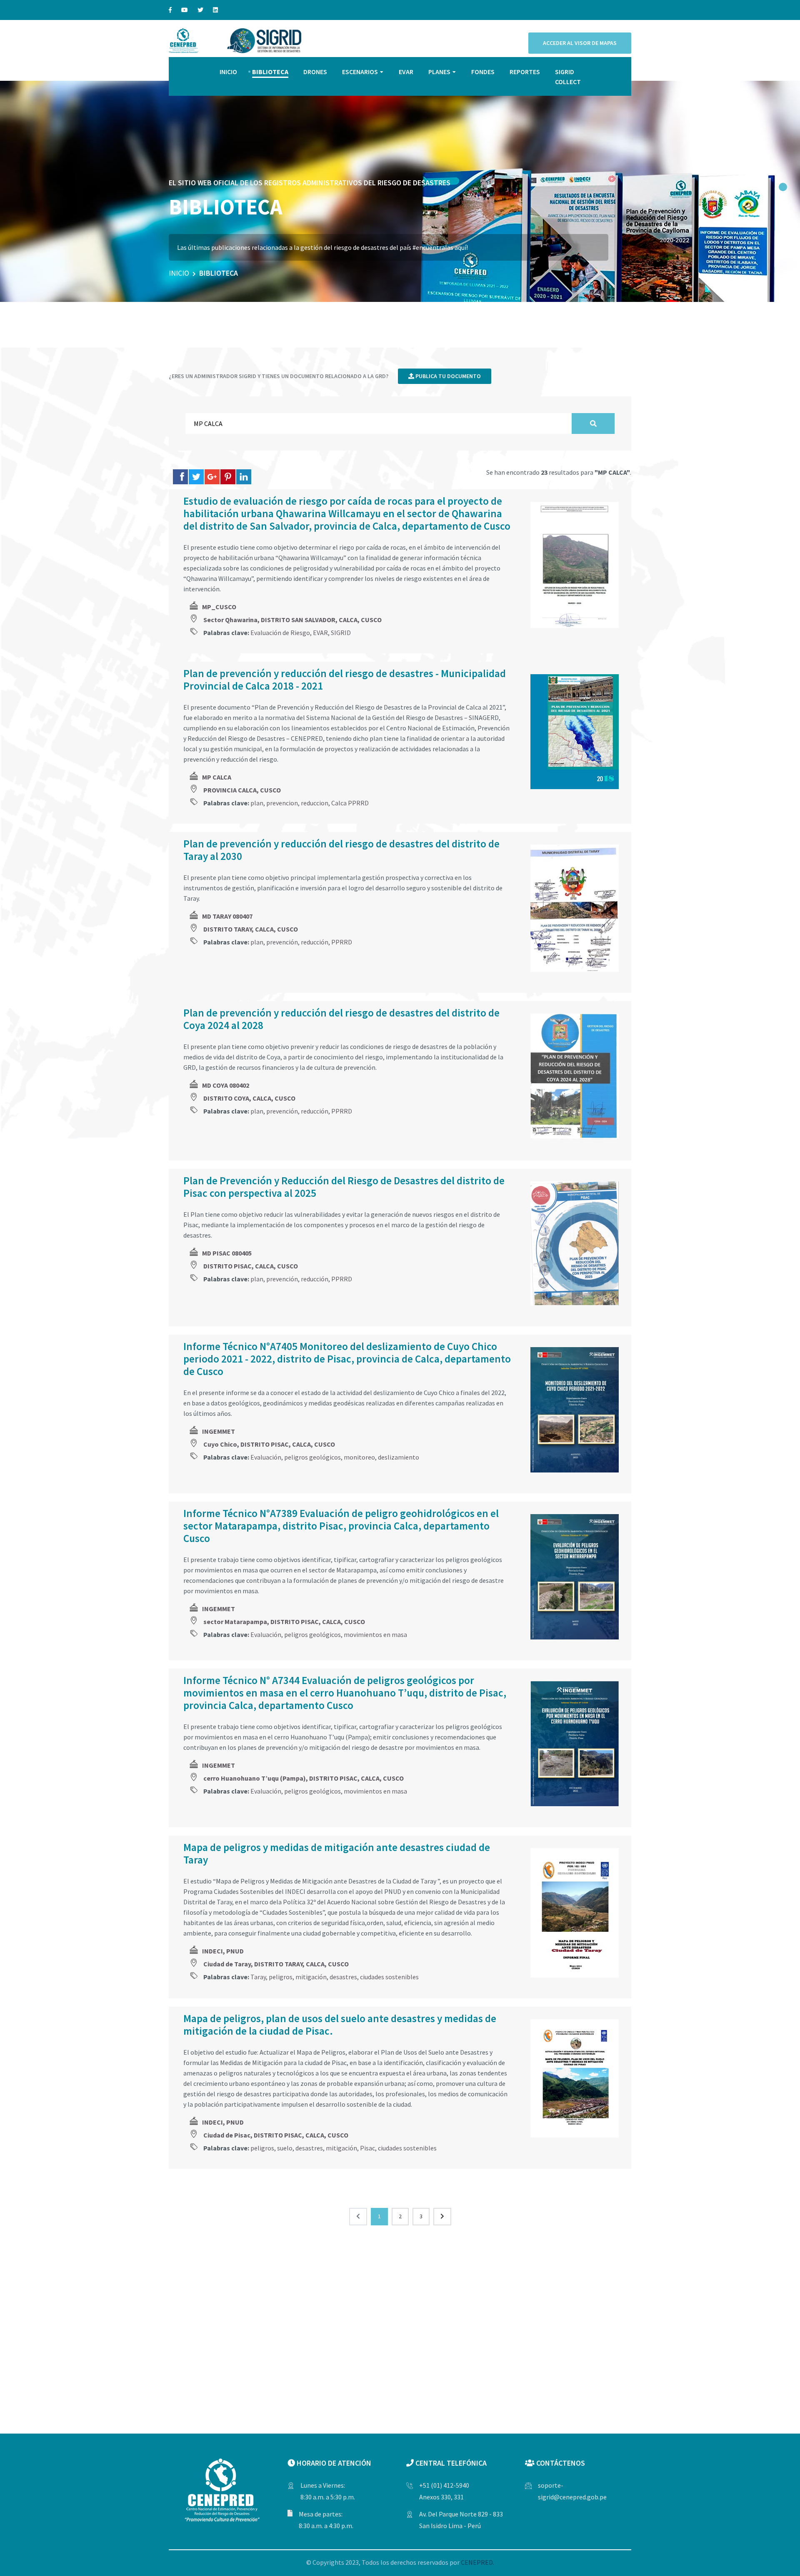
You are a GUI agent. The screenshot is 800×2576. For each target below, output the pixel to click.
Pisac (367, 2148)
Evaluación (266, 1457)
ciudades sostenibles (389, 1977)
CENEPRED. (477, 2562)
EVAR (406, 72)
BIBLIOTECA (270, 72)
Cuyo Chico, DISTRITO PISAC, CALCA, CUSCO (269, 1444)
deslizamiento (399, 1457)
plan (257, 803)
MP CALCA (217, 777)
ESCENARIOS (360, 72)
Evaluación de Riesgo (280, 633)
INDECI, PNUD (223, 1951)
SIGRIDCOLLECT (568, 77)
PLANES (439, 72)
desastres (343, 1977)
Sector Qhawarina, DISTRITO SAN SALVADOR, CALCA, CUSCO (292, 620)
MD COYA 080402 (226, 1085)
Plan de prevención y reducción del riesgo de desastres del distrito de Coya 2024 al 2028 (341, 1019)
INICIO (228, 72)
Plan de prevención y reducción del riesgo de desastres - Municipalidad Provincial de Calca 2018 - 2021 (345, 680)
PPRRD (342, 942)
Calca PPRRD (350, 803)
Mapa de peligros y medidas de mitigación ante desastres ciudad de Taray (337, 1854)
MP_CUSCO (219, 607)
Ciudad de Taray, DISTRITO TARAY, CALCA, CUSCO (276, 1964)
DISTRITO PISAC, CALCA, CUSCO (251, 1266)
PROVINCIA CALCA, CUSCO (242, 790)
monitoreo (359, 1457)
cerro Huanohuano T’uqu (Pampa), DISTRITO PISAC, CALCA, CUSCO (304, 1778)
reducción (315, 942)
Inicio (179, 273)
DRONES (315, 72)
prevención (282, 942)
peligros (281, 1977)
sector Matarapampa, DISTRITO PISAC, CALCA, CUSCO (284, 1622)
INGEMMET (219, 1431)
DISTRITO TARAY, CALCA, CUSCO (251, 929)
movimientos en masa (375, 1634)
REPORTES (525, 72)
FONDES (483, 72)
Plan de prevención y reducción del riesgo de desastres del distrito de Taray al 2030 (341, 850)
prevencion (282, 803)
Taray (258, 1977)
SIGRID (341, 633)
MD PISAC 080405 (227, 1253)
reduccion (315, 803)
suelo (285, 2148)
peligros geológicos (312, 1457)
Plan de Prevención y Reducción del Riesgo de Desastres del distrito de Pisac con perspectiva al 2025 (344, 1187)
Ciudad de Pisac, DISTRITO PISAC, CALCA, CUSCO (276, 2135)
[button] (783, 187)
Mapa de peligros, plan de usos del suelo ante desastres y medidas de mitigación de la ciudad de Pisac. (340, 2025)
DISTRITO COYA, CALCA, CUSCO (249, 1098)
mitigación (311, 1977)
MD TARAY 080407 (227, 916)
